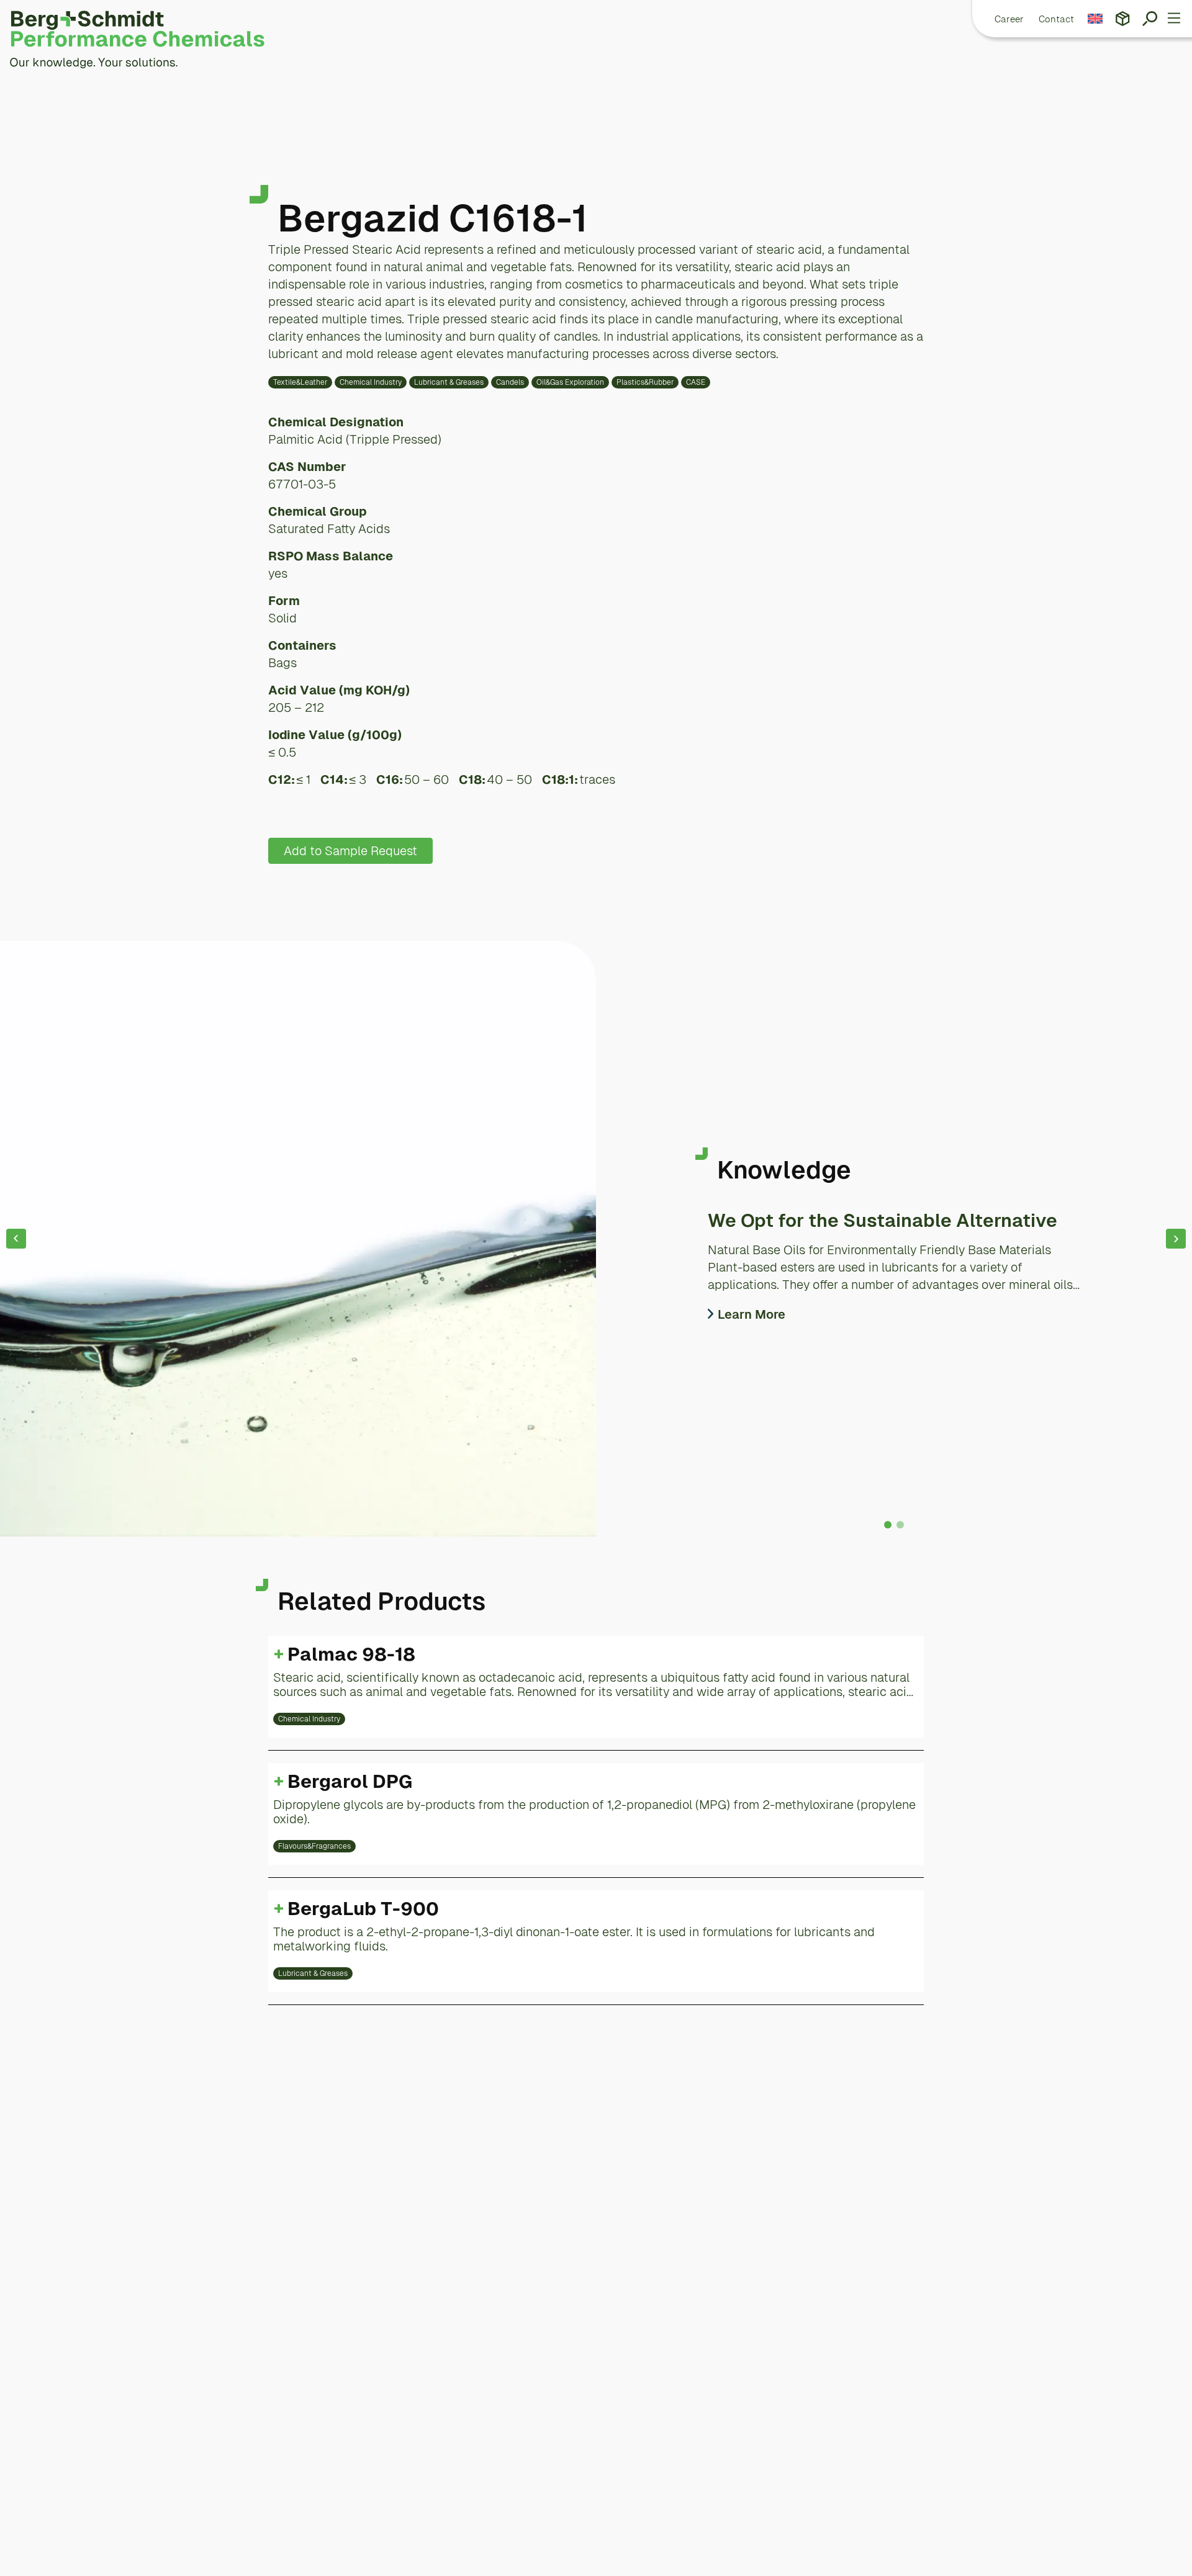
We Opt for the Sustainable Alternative (883, 1220)
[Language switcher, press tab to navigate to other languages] (1096, 19)
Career (1009, 19)
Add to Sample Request (350, 851)
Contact (1056, 19)
